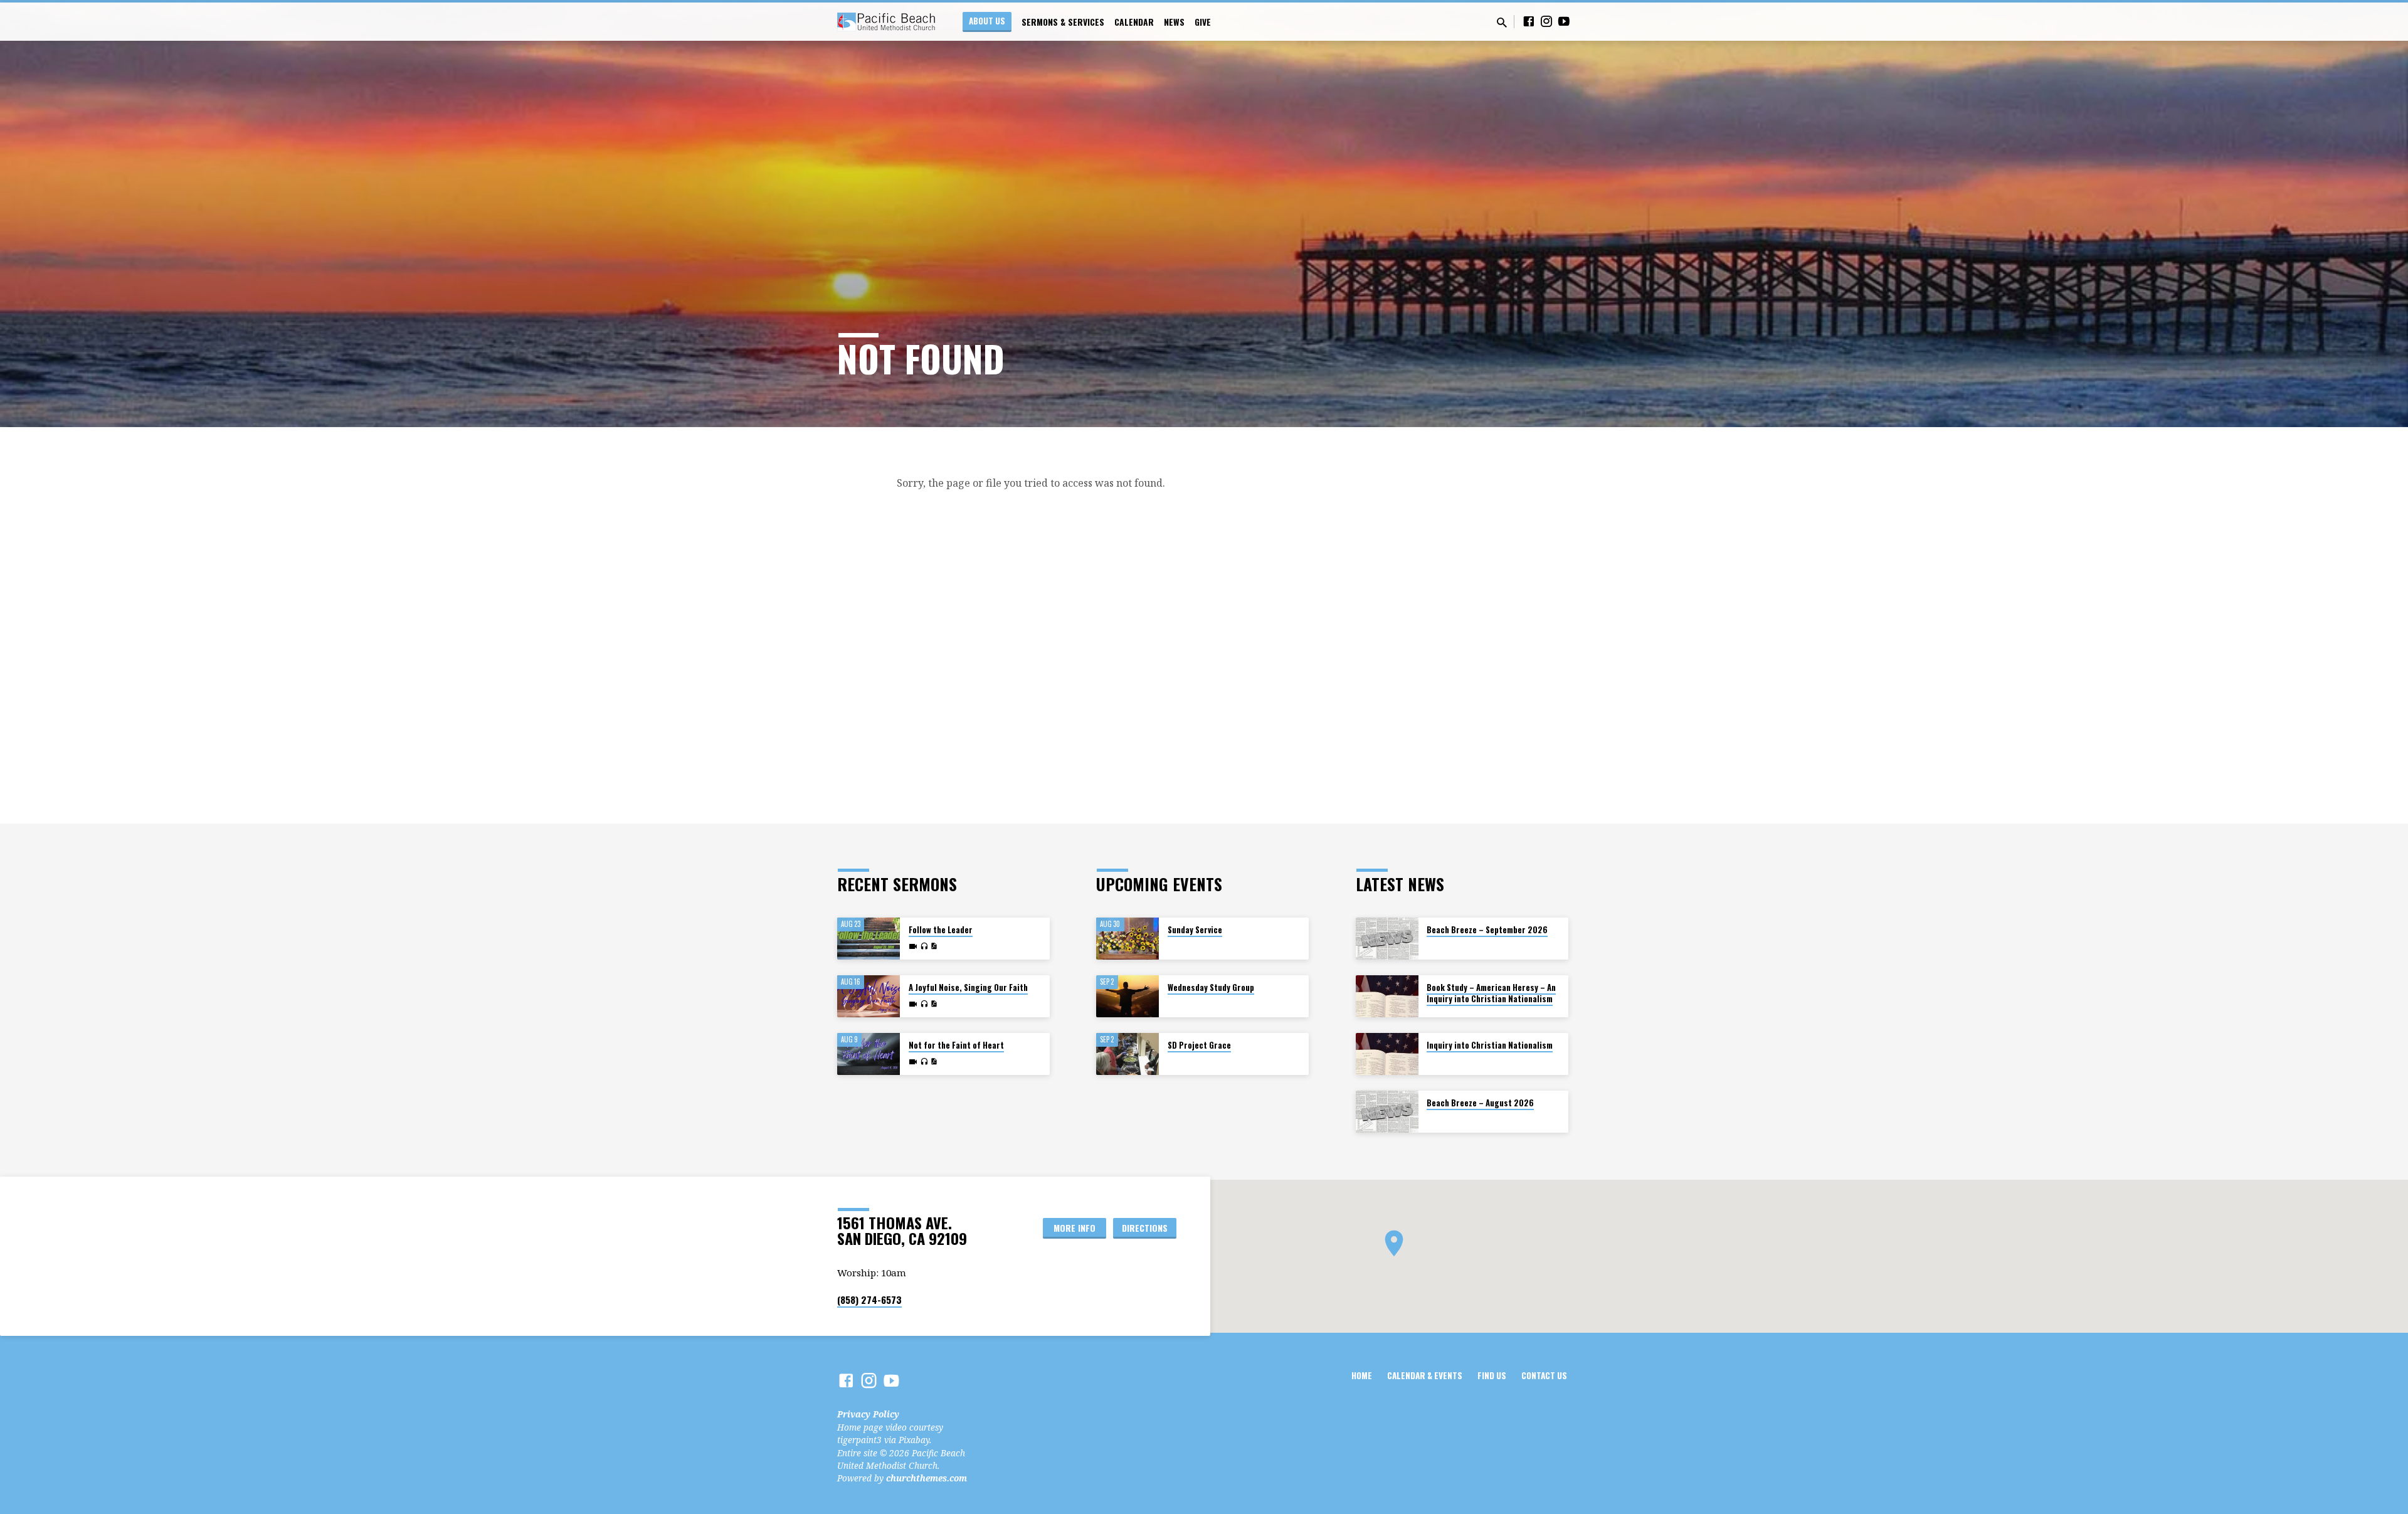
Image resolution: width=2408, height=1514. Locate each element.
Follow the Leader (941, 930)
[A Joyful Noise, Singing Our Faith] (869, 996)
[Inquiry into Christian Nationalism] (1387, 1054)
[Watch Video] (913, 946)
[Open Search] (1502, 22)
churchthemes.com (927, 1478)
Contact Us (1544, 1375)
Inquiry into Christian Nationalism (1490, 1045)
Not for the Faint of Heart (956, 1045)
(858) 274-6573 (869, 1300)
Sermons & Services (1063, 22)
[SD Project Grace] (1127, 1054)
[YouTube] (1564, 21)
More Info (1075, 1228)
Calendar (1134, 22)
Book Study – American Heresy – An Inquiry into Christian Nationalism (1491, 993)
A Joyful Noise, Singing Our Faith (968, 987)
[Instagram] (1546, 21)
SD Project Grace (1199, 1045)
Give (1203, 22)
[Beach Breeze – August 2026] (1387, 1112)
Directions (1145, 1228)
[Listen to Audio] (924, 946)
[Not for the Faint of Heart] (869, 1054)
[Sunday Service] (1127, 939)
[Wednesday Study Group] (1127, 996)
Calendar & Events (1425, 1375)
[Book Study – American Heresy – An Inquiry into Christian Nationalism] (1387, 996)
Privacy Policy (868, 1414)
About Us (987, 21)
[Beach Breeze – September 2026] (1387, 939)
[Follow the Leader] (869, 939)
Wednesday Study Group (1211, 987)
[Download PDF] (934, 946)
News (1174, 22)
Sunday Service (1195, 930)
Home (1362, 1375)
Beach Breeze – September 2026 (1487, 930)
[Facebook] (1529, 21)
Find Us (1492, 1375)
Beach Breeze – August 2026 (1480, 1103)
